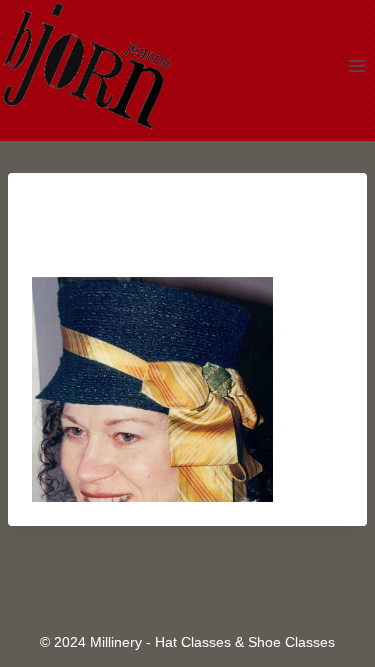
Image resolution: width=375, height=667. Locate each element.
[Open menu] (356, 65)
